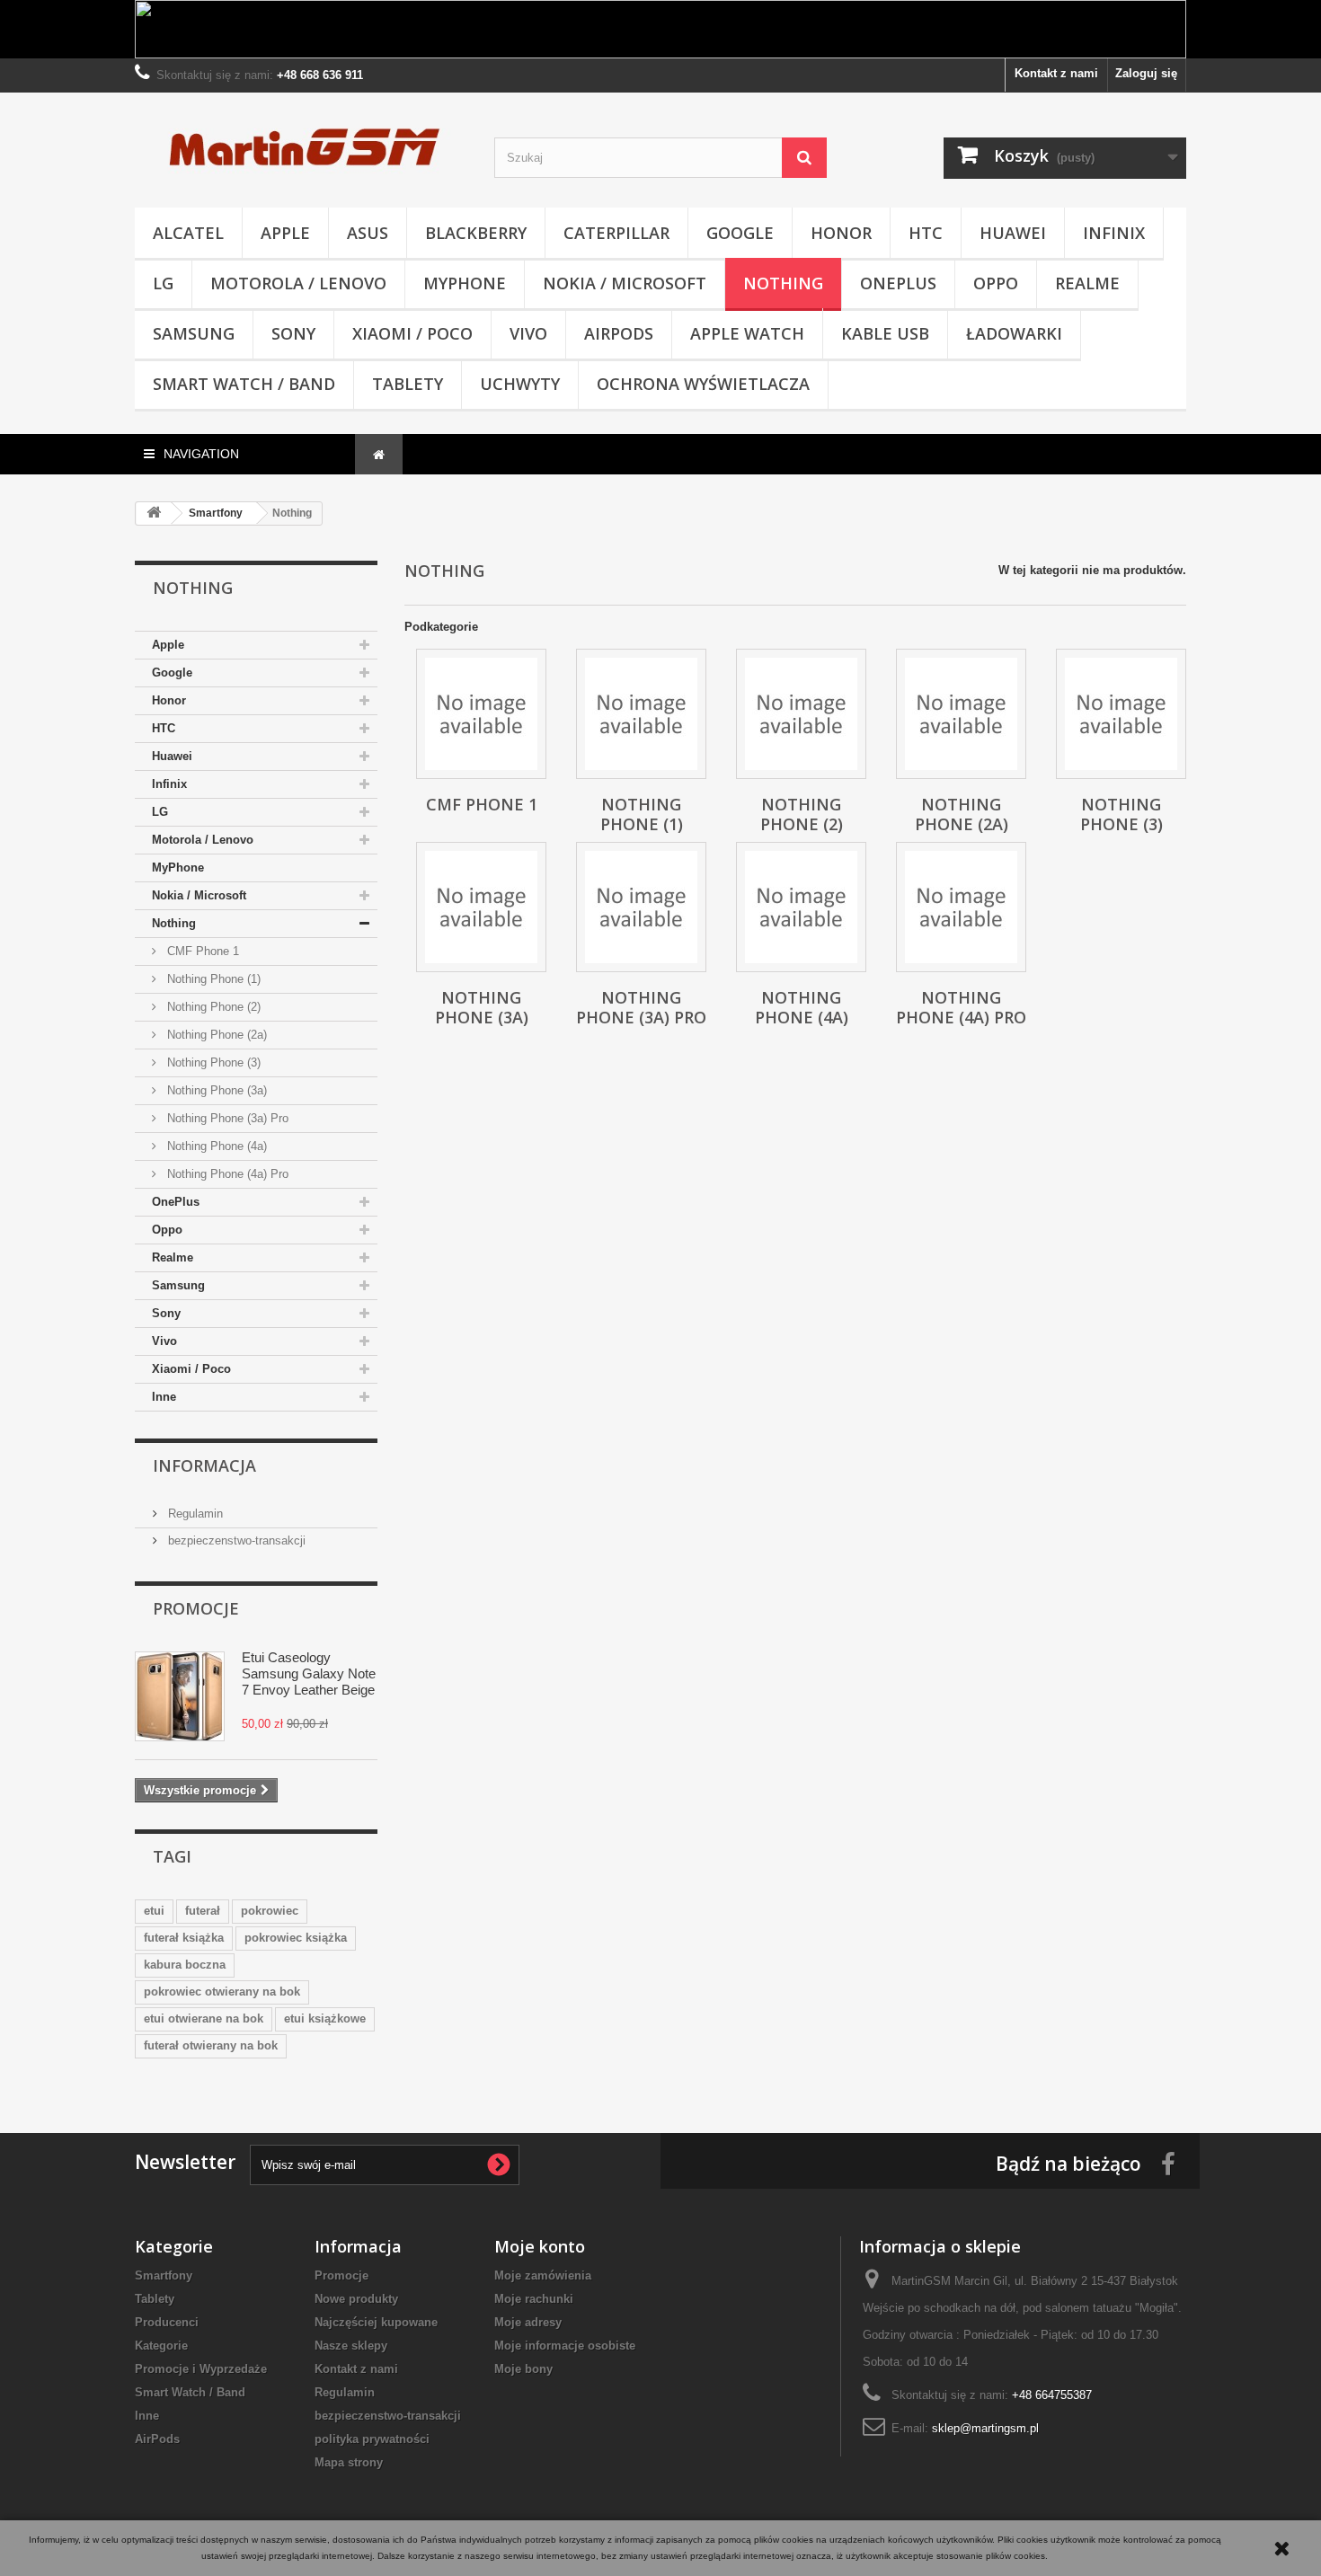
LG (163, 283)
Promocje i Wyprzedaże (201, 2369)
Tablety (408, 384)
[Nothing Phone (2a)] (961, 714)
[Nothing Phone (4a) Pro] (961, 907)
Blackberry (476, 233)
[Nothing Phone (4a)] (801, 907)
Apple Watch (747, 333)
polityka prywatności (372, 2439)
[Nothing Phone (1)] (641, 714)
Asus (368, 233)
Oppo (996, 283)
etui (154, 1911)
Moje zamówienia (543, 2275)
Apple (285, 233)
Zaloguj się (1146, 73)
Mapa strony (349, 2462)
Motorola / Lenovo (298, 283)
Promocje (196, 1608)
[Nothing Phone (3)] (1121, 714)
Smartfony (164, 2275)
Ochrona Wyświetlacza (703, 384)
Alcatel (188, 233)
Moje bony (523, 2369)
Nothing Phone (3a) (215, 1090)
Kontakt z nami (1056, 73)
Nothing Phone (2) (212, 1007)
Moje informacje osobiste (565, 2346)
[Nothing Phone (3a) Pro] (641, 907)
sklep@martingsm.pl (985, 2428)
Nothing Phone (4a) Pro (226, 1174)
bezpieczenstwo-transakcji (235, 1540)
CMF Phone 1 (201, 951)
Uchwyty (520, 384)
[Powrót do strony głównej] (154, 513)
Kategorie (161, 2346)
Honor (841, 233)
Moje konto (540, 2246)
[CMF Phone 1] (481, 714)
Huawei (1013, 233)
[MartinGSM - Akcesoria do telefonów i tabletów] (301, 146)
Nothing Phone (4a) (215, 1146)
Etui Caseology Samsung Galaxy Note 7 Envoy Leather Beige (309, 1673)
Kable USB (885, 333)
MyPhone (465, 283)
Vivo (528, 333)
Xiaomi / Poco (412, 333)
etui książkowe (325, 2018)
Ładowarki (1014, 333)
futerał (203, 1911)
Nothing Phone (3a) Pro (226, 1118)
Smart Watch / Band (244, 384)
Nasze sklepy (351, 2346)
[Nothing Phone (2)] (801, 714)
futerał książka (184, 1938)
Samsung (194, 333)
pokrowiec (270, 1911)
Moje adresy (528, 2322)
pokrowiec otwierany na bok (222, 1992)
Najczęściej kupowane (376, 2322)
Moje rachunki (534, 2299)
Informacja (204, 1465)
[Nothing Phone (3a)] (481, 907)
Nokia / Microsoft (625, 283)
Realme (1087, 283)
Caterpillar (616, 233)
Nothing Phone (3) (212, 1062)
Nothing (783, 283)
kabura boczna (185, 1965)
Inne (164, 1397)
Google (740, 233)
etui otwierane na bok (204, 2018)
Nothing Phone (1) (212, 979)
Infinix (1114, 233)
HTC (926, 233)
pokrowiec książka (296, 1938)
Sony (293, 333)
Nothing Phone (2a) (215, 1035)
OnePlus (898, 283)
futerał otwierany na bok (211, 2045)
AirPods (619, 333)
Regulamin (194, 1514)
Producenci (167, 2322)
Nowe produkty (356, 2299)
